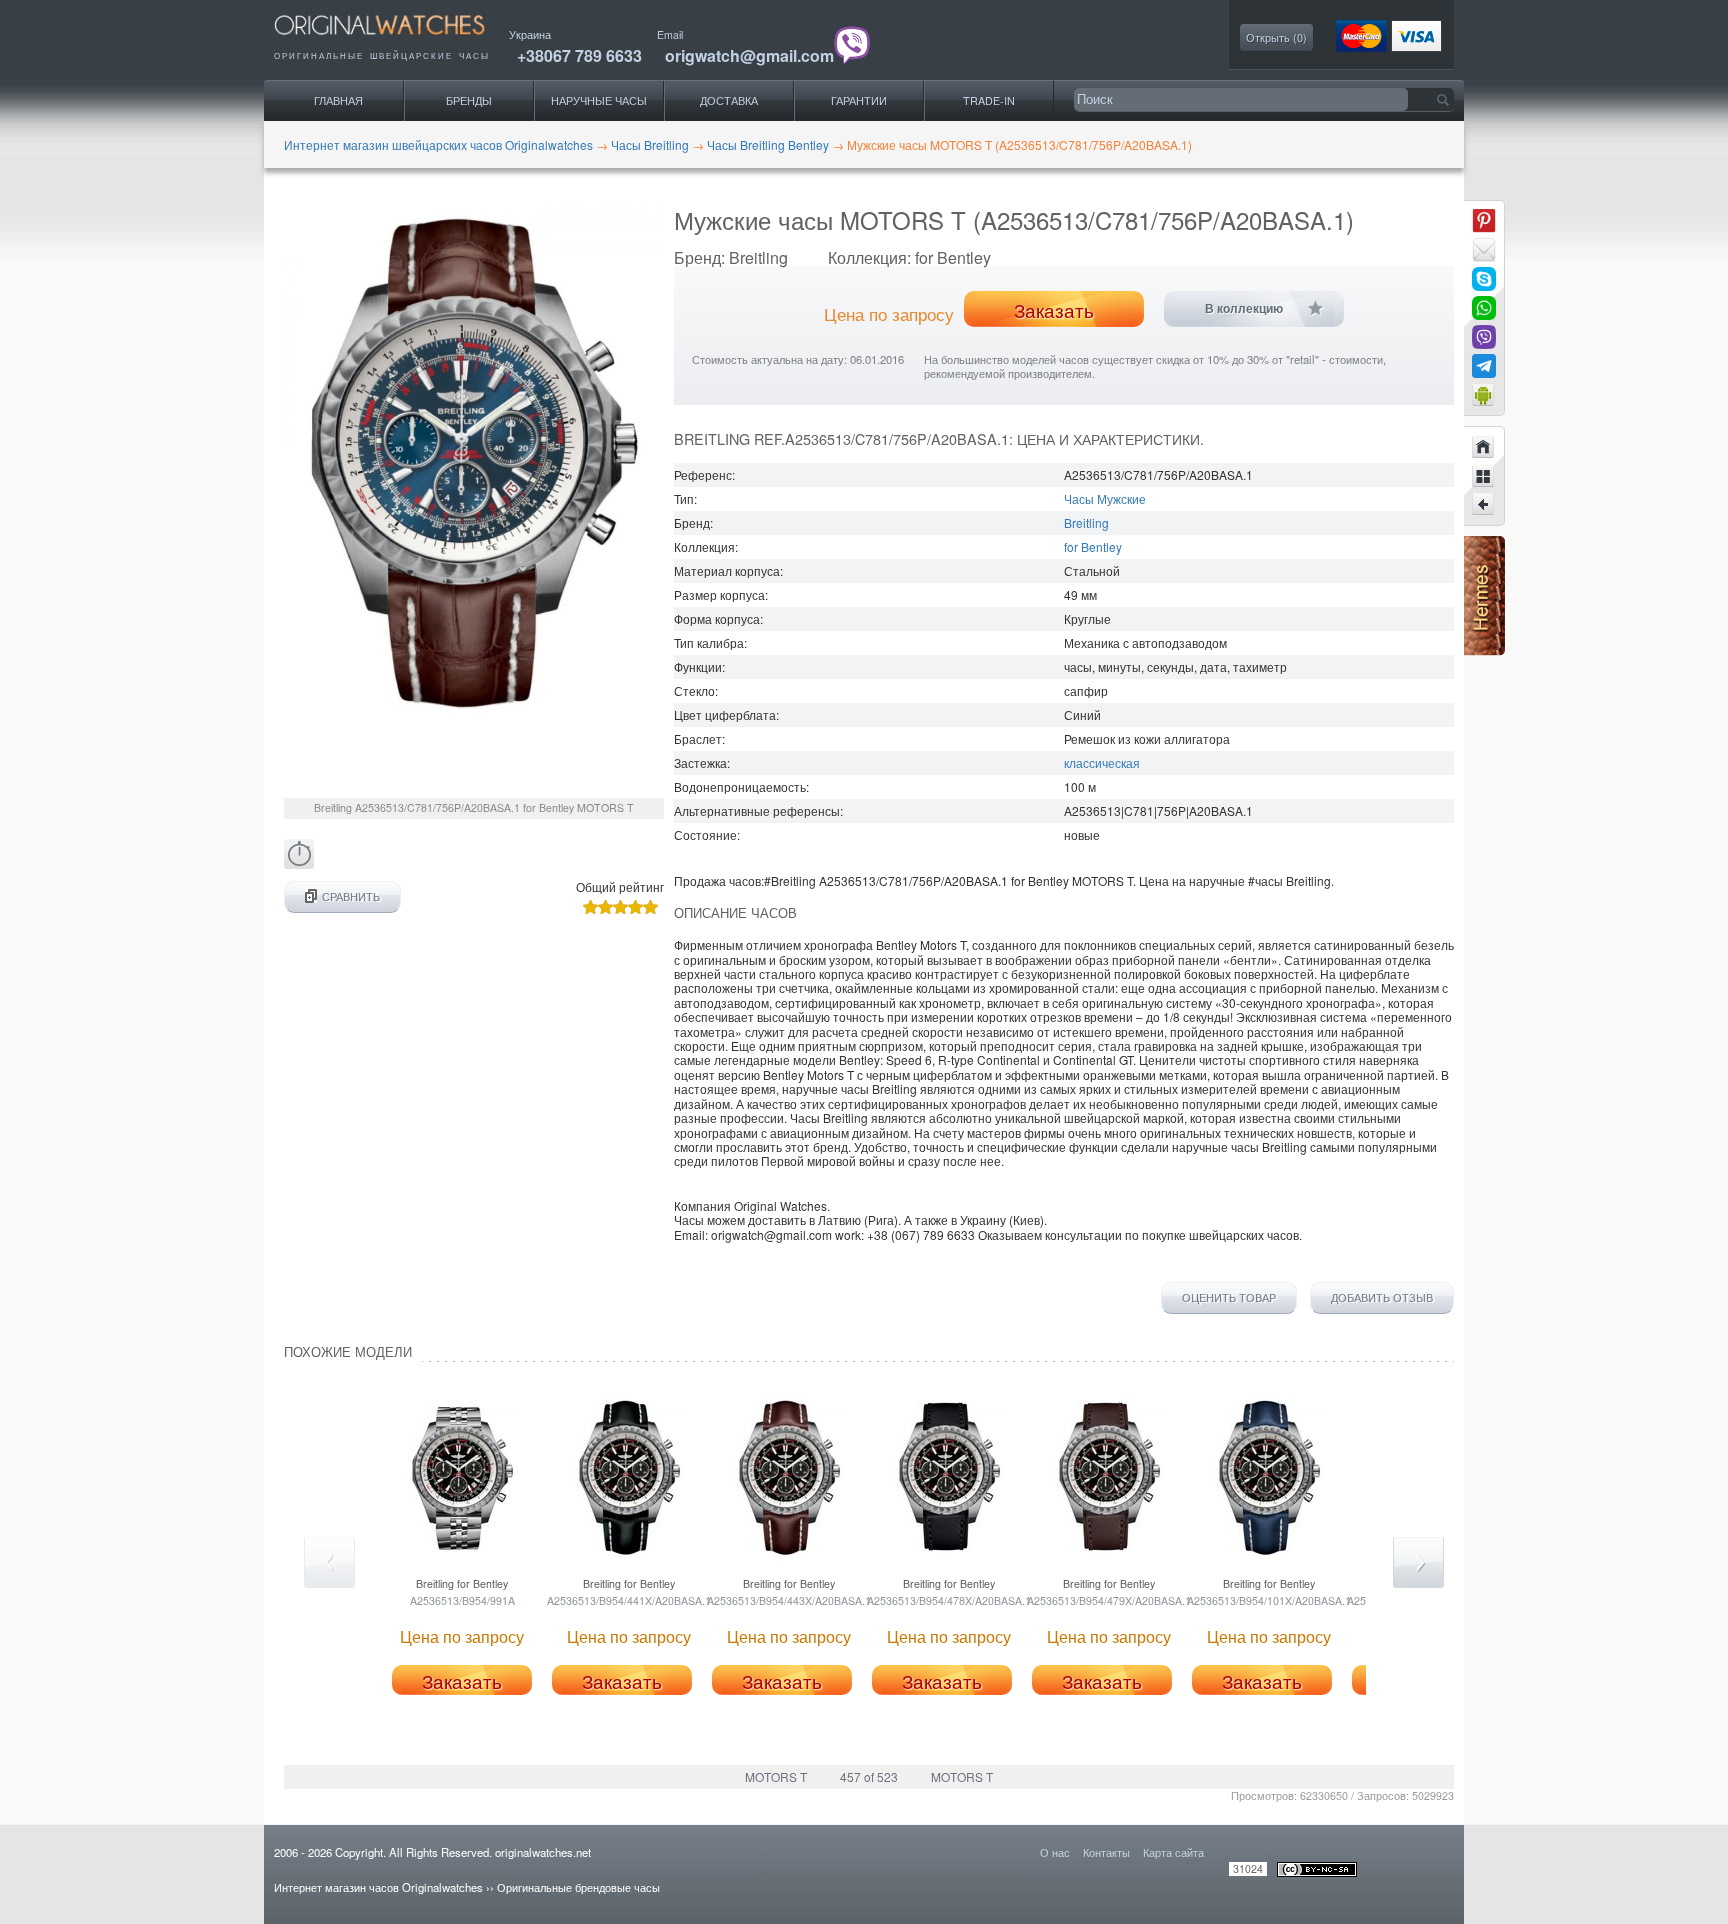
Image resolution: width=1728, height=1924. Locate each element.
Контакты (1106, 1852)
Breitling (1086, 522)
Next (1418, 1562)
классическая (1102, 762)
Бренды (469, 100)
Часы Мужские (1105, 498)
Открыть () (1276, 37)
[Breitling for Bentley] (1484, 505)
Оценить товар (1229, 1298)
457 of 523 (869, 1776)
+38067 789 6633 (579, 55)
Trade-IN (989, 100)
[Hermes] (1484, 650)
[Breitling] (1484, 476)
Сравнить (351, 896)
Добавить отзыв (1382, 1298)
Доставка (729, 100)
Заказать (1054, 310)
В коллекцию (1244, 309)
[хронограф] (299, 863)
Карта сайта (1173, 1852)
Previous (329, 1562)
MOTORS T (776, 1776)
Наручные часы (599, 100)
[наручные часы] (396, 40)
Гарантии (859, 100)
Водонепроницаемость (740, 786)
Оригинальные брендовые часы (578, 1887)
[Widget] (1484, 395)
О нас (1055, 1852)
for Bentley (1093, 546)
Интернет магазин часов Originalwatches (378, 1887)
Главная (338, 100)
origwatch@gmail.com (749, 55)
